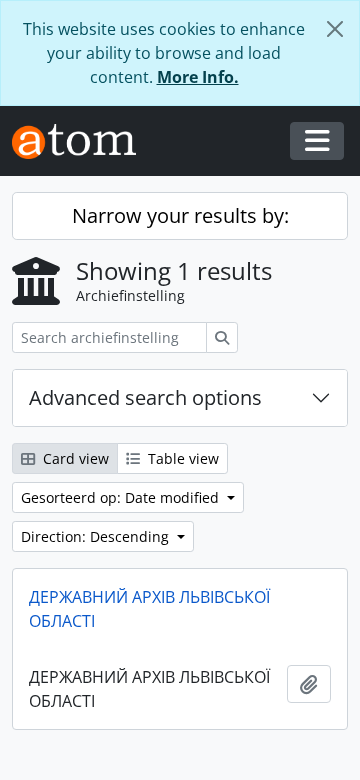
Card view (74, 458)
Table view (181, 458)
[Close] (335, 29)
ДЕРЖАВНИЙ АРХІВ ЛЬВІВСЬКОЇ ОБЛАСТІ (149, 609)
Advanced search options (145, 397)
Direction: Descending (97, 536)
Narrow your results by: (180, 215)
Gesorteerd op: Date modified (122, 497)
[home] (82, 141)
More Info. (198, 77)
